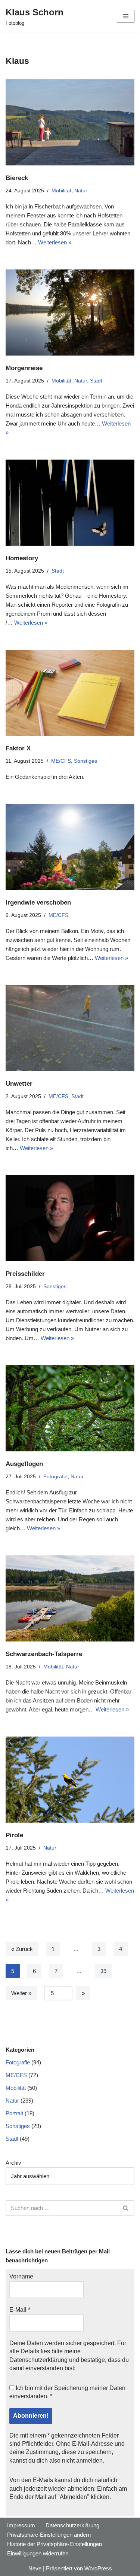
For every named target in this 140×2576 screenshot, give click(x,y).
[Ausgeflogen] (70, 1408)
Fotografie (55, 1477)
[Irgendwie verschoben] (70, 847)
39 (103, 1971)
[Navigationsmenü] (126, 16)
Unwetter (19, 1083)
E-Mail (20, 2310)
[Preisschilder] (70, 1218)
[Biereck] (70, 122)
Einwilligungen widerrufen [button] (38, 2553)
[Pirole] (70, 1780)
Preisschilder (25, 1274)
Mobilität (61, 191)
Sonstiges (85, 761)
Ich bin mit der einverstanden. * (67, 2392)
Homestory (22, 558)
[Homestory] (70, 503)
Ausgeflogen (24, 1464)
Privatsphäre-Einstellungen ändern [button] (49, 2535)
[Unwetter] (70, 1028)
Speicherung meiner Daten (90, 2388)
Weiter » (21, 1993)
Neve (35, 2568)
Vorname (21, 2276)
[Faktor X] (70, 693)
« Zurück (22, 1949)
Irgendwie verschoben (38, 902)
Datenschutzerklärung (38, 2360)
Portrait (14, 2113)
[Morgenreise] (70, 313)
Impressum (21, 2525)
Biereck (17, 178)
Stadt (96, 381)
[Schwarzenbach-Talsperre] (70, 1598)
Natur (81, 191)
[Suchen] (126, 2208)
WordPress (98, 2568)
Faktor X (18, 748)
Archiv (13, 2163)
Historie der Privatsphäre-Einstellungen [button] (55, 2544)
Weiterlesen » (55, 242)
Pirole (14, 1835)
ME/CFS (61, 761)
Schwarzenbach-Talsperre (44, 1654)
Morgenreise (24, 368)
